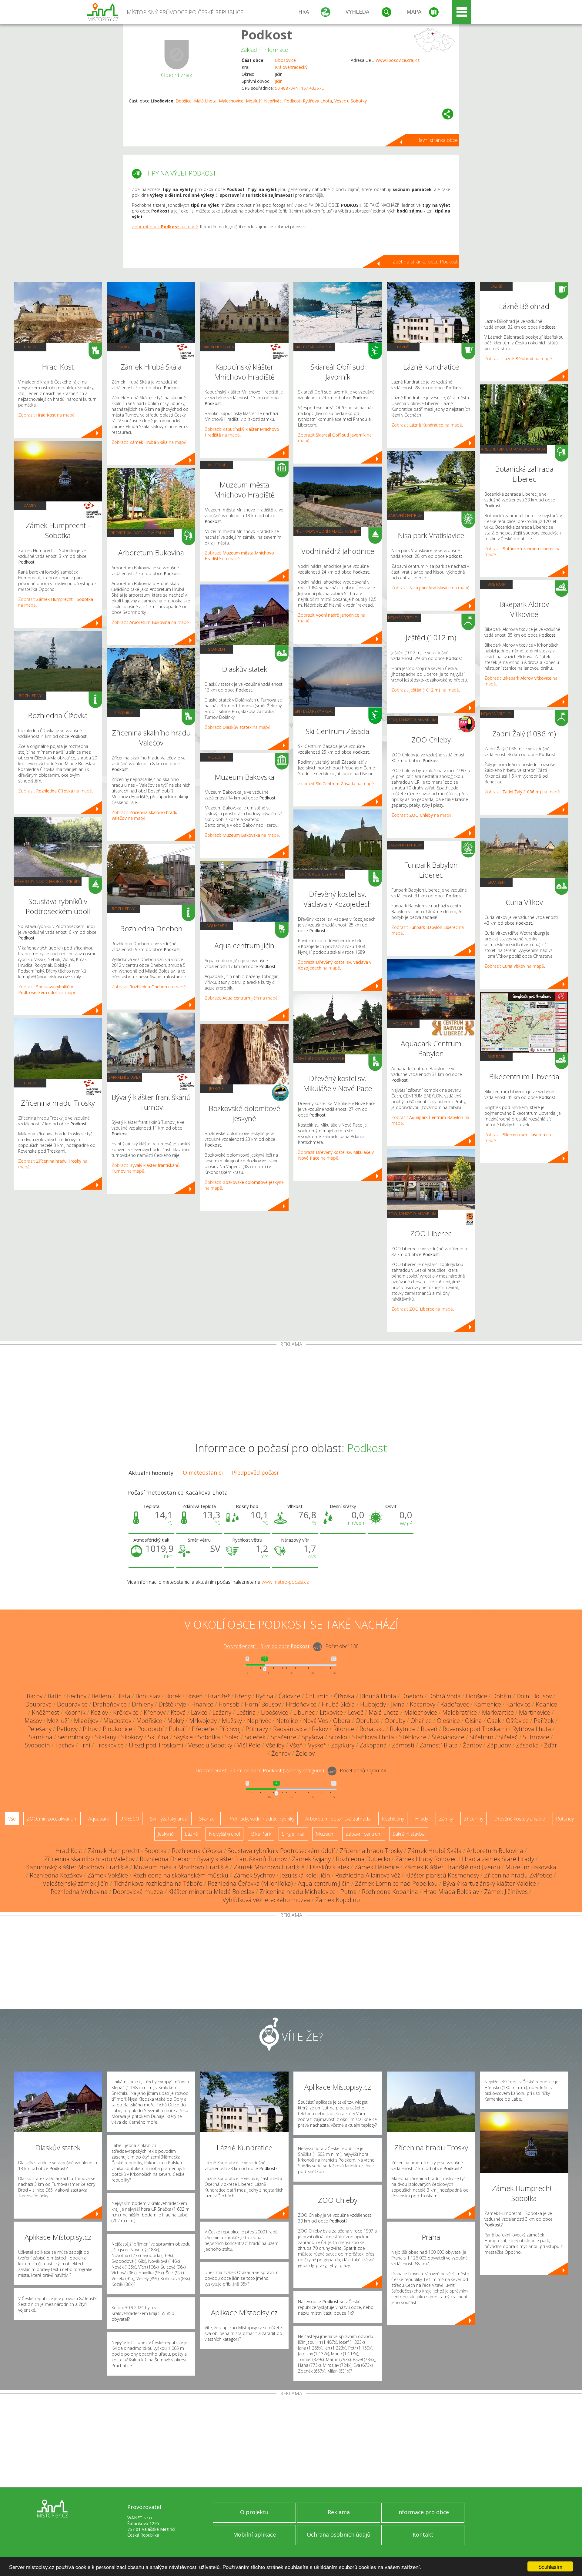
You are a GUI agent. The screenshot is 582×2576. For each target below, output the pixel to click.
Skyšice (183, 1737)
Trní (85, 1745)
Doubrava (38, 1704)
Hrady (30, 347)
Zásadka (527, 1745)
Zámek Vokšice (108, 1875)
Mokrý (176, 1721)
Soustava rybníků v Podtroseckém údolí (281, 1851)
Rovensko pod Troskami (475, 1729)
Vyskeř (317, 1745)
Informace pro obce (423, 2512)
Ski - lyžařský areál (314, 347)
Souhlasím (550, 2566)
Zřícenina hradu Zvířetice (518, 1875)
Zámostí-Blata (439, 1745)
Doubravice (72, 1704)
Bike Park (496, 584)
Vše (12, 1819)
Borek (173, 1696)
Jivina (398, 1704)
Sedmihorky (74, 1737)
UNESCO (129, 1819)
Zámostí (403, 1745)
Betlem (101, 1696)
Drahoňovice (110, 1704)
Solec (232, 1737)
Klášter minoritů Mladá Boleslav (211, 1892)
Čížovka (344, 1696)
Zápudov (499, 1745)
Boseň (194, 1696)
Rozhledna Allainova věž (368, 1875)
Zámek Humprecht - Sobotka (127, 1851)
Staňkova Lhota (373, 1737)
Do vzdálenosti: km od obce (266, 1646)
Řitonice (344, 1729)
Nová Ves (316, 1721)
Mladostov (117, 1721)
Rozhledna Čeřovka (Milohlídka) (250, 1883)
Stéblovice (413, 1737)
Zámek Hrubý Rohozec (426, 1859)
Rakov (320, 1729)
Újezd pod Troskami (156, 1745)
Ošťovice (517, 1721)
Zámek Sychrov (254, 1875)
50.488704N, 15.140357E (299, 88)
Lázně (403, 347)
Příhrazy (257, 1729)
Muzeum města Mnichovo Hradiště (181, 1867)
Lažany (222, 1712)
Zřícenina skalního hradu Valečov (89, 1859)
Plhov (90, 1729)
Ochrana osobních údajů (339, 2534)
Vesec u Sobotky (351, 101)
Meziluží (254, 101)
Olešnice (448, 1721)
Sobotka (209, 1737)
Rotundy (565, 1819)
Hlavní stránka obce (436, 140)
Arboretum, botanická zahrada (140, 533)
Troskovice (110, 1745)
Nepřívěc (273, 101)
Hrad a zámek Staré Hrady (498, 1859)
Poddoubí (151, 1729)
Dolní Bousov (534, 1696)
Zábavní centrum (405, 515)
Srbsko (338, 1737)
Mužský (232, 1721)
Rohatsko (372, 1729)
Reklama (339, 2512)
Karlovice (518, 1704)
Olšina (473, 1721)
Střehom (482, 1737)
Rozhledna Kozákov (56, 1875)
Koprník (75, 1712)
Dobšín (502, 1696)
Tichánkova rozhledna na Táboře (158, 1883)
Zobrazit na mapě (46, 415)
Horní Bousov (263, 1704)
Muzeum (217, 465)
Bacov (35, 1696)
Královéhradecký (291, 67)
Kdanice (546, 1704)
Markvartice (498, 1712)
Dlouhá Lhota (378, 1696)
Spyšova (313, 1737)
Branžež (219, 1696)
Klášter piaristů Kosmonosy (442, 1875)
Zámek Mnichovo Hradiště (269, 1867)
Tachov (65, 1745)
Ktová (178, 1712)
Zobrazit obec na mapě (165, 227)
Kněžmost (45, 1712)
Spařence (284, 1737)
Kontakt (423, 2534)
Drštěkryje (172, 1704)
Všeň (296, 1745)
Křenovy (155, 1712)
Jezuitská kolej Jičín (305, 1875)
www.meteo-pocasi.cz (285, 1582)
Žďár (551, 1745)
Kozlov (99, 1712)
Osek (494, 1721)
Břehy (243, 1696)
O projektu (254, 2512)
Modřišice (149, 1721)
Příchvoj (230, 1729)
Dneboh (412, 1696)
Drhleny (143, 1704)
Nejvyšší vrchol (404, 618)
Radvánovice (290, 1729)
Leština (246, 1712)
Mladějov (86, 1721)
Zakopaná (373, 1745)
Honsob (229, 1704)
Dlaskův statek (329, 1867)
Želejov (305, 1753)
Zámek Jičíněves (506, 1892)
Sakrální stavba (125, 1077)
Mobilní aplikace (254, 2534)
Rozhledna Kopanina (390, 1892)
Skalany (106, 1737)
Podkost (266, 34)
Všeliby (275, 1745)
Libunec (304, 1712)
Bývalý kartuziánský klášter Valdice (489, 1883)
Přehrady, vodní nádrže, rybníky (48, 881)
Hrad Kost (69, 1851)
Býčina (265, 1696)
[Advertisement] (291, 1392)
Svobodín (37, 1745)
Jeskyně (216, 1088)
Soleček (255, 1737)
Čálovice (289, 1696)
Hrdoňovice (301, 1704)
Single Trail (293, 1834)
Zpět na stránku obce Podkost (425, 262)
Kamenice (488, 1704)
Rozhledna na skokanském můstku (181, 1875)
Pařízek (544, 1721)
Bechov (77, 1696)
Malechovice (231, 101)
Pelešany (39, 1729)
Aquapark (217, 926)
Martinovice (535, 1712)
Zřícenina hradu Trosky (371, 1851)
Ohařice (421, 1721)
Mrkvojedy (203, 1721)
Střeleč (508, 1737)
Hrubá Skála (338, 1704)
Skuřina (158, 1737)
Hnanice (202, 1704)
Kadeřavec (455, 1704)
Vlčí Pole (249, 1745)
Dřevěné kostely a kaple (319, 874)
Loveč (356, 1712)
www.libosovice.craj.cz (398, 60)
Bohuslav (148, 1696)
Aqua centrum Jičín (324, 1883)
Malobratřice (460, 1712)
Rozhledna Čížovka (197, 1851)
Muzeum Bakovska (531, 1867)
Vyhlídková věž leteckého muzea (266, 1900)
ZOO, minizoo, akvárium (412, 720)
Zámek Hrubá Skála (435, 1851)
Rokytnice (403, 1729)
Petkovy (67, 1729)
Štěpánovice (448, 1737)
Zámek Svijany (311, 1859)
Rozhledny (30, 695)
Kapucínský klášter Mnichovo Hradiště (77, 1867)
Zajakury (343, 1745)
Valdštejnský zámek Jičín (76, 1883)
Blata (123, 1696)
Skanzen (216, 649)
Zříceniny (123, 713)
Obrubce (368, 1721)
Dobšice (184, 101)
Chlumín (317, 1696)
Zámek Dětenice (377, 1867)
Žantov (472, 1745)
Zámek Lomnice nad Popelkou (396, 1883)
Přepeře (203, 1729)
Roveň (429, 1729)
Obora (342, 1721)
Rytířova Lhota (317, 101)
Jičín (279, 81)
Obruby (395, 1721)
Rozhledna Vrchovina (79, 1892)
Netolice (287, 1721)
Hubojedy (373, 1704)
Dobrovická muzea (138, 1892)
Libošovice (285, 60)
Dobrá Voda (445, 1696)
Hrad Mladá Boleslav (451, 1892)
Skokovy (132, 1737)
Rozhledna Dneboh (166, 1859)
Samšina (41, 1737)
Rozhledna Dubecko (363, 1859)
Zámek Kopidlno (338, 1900)
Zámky (30, 505)
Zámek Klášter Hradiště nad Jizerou (452, 1867)
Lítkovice (331, 1712)
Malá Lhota (205, 101)
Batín (55, 1696)
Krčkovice (126, 1712)
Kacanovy (423, 1704)
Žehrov (281, 1753)
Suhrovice (536, 1737)
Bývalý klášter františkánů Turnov (242, 1859)
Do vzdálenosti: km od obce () (260, 1771)
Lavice (199, 1712)
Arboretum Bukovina (495, 1851)
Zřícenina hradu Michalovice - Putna (308, 1892)
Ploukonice (117, 1729)
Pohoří (178, 1729)
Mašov (33, 1721)
